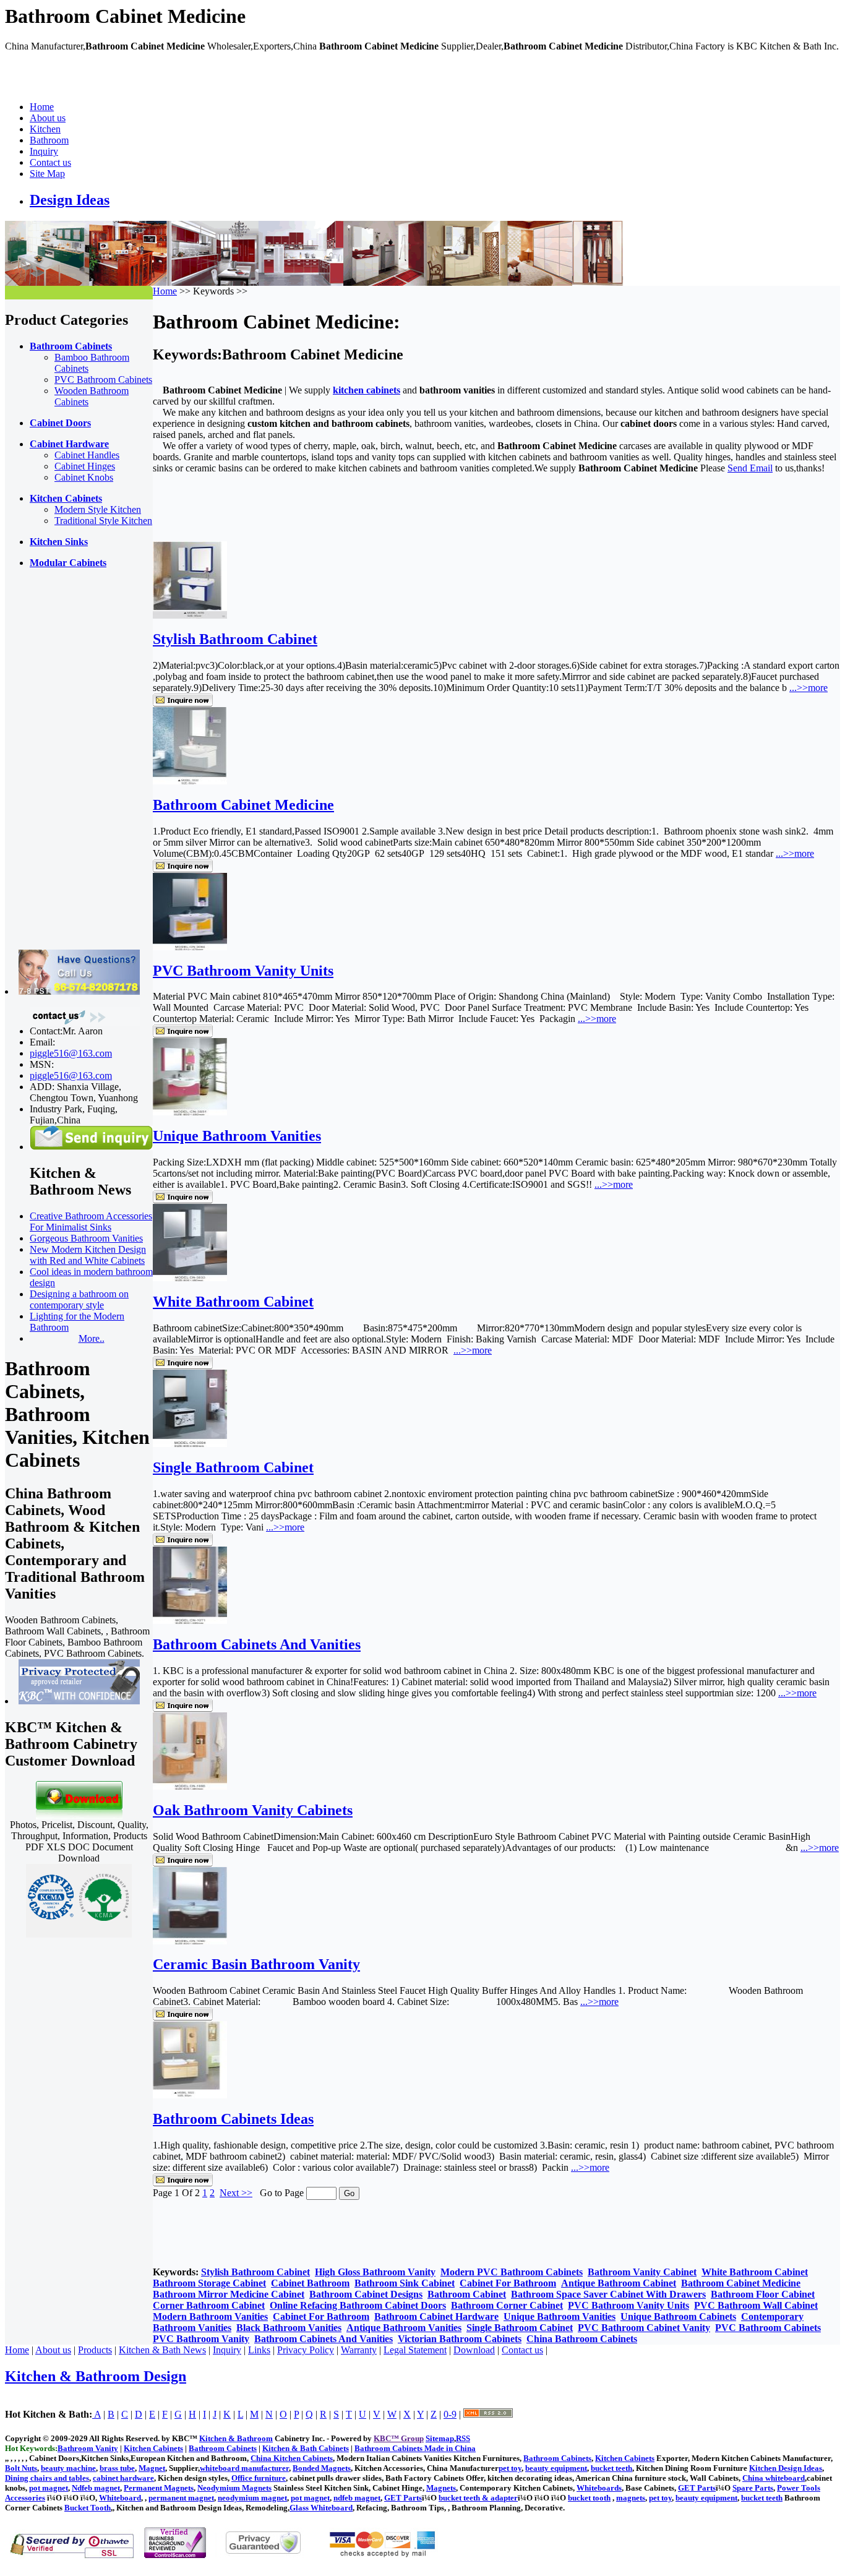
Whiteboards (599, 2488)
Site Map (47, 174)
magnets (631, 2498)
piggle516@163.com (71, 1053)
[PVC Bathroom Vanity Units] (190, 947)
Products (95, 2350)
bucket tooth (589, 2498)
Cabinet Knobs (84, 477)
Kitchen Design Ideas (786, 2468)
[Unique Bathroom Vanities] (190, 1112)
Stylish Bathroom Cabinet (235, 639)
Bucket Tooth (88, 2508)
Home (42, 107)
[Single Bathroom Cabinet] (190, 1444)
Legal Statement (415, 2350)
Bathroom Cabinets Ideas (233, 2119)
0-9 (450, 2414)
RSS (463, 2438)
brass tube (117, 2468)
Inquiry (44, 151)
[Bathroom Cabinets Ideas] (190, 2095)
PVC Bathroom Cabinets (103, 380)
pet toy (510, 2468)
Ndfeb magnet (96, 2488)
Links (259, 2350)
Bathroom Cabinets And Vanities (257, 1644)
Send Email (750, 468)
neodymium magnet (252, 2498)
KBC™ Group (399, 2438)
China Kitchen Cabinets (292, 2458)
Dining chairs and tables (47, 2478)
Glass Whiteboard (321, 2508)
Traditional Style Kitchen (103, 521)
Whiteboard (120, 2498)
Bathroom (49, 140)
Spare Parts (753, 2488)
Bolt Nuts (21, 2468)
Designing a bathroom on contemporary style (79, 1299)
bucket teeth (611, 2468)
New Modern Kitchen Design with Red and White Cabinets (88, 1255)
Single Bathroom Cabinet (233, 1467)
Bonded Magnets (322, 2468)
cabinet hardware (123, 2478)
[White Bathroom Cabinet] (190, 1278)
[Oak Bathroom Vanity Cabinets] (190, 1786)
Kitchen (45, 129)
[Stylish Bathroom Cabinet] (190, 615)
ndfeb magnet (357, 2498)
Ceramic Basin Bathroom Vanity (256, 1964)
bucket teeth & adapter (478, 2498)
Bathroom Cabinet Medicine (243, 805)
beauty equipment (556, 2468)
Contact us (50, 162)
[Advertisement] (54, 764)
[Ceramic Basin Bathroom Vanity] (190, 1941)
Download (474, 2350)
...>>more (809, 688)
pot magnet (49, 2488)
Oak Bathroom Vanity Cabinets (253, 1810)
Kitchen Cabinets (625, 2458)
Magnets (441, 2488)
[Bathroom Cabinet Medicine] (190, 781)
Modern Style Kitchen (98, 509)
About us (48, 118)
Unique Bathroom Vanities (237, 1136)
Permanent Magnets (159, 2488)
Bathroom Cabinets (557, 2458)
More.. (92, 1338)
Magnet (152, 2468)
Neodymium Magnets (234, 2488)
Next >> (236, 2193)
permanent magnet (181, 2498)
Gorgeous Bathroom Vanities (86, 1238)
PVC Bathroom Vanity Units (243, 971)
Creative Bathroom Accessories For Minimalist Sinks (91, 1221)
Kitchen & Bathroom (236, 2438)
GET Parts (697, 2488)
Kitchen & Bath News (162, 2350)
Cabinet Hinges (85, 466)
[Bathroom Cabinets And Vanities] (190, 1621)
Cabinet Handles (87, 455)
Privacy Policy (306, 2350)
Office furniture (259, 2478)
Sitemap (440, 2438)
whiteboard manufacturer (244, 2468)
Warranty (359, 2350)
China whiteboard (774, 2478)
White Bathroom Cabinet (233, 1302)
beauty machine (68, 2468)
